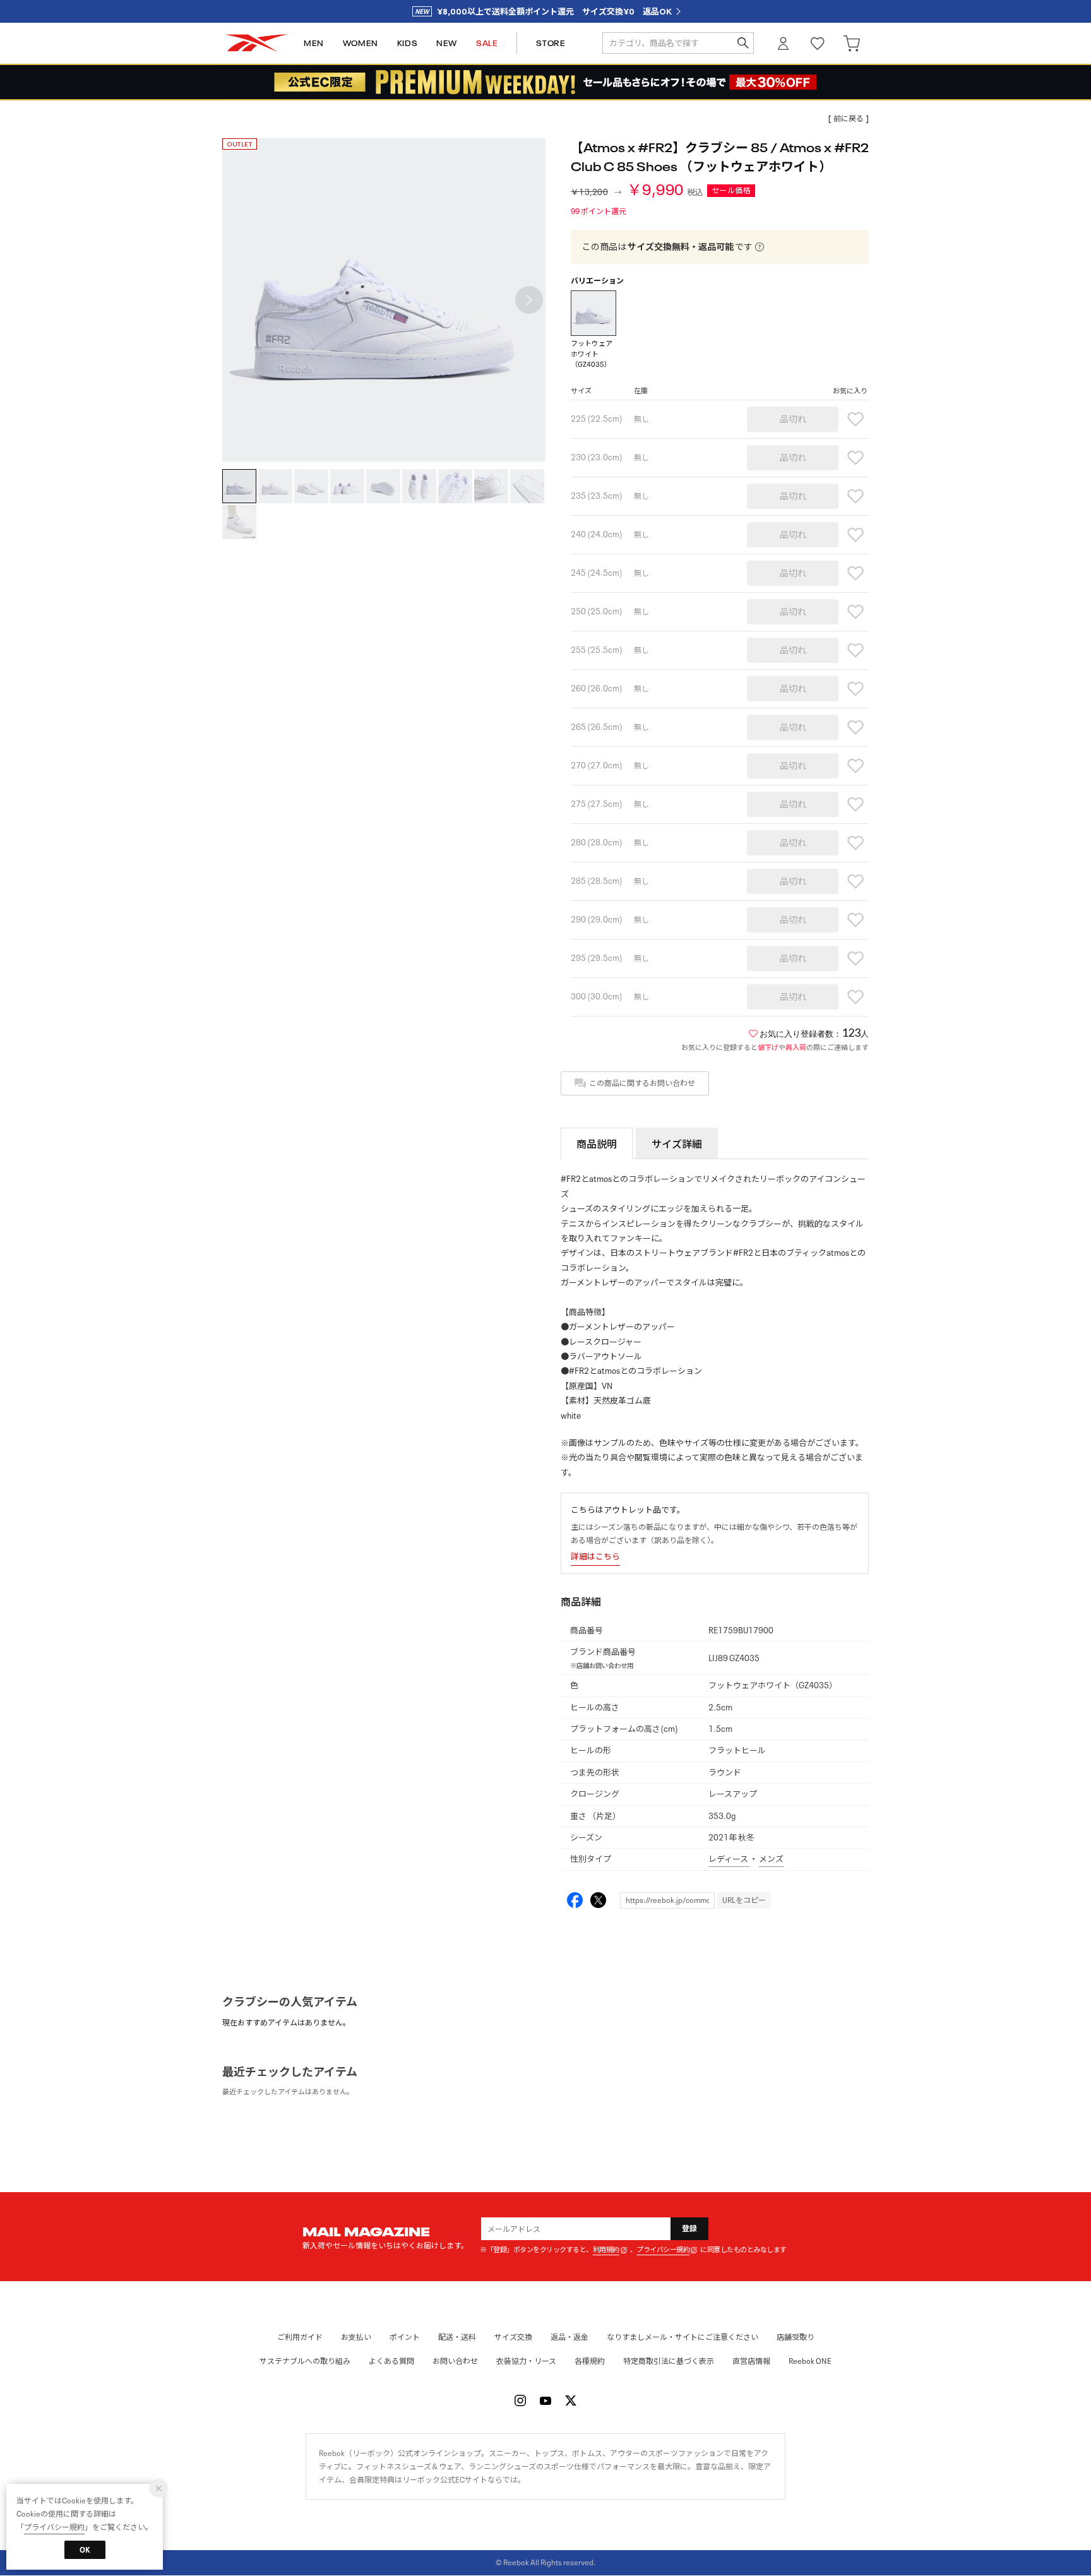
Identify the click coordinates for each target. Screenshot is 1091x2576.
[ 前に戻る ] (849, 118)
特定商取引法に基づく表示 (669, 2361)
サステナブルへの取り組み (305, 2361)
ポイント (405, 2337)
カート (852, 43)
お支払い (356, 2337)
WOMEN (361, 43)
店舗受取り (796, 2337)
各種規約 (590, 2361)
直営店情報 (751, 2361)
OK (85, 2550)
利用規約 (606, 2250)
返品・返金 (569, 2337)
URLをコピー (744, 1900)
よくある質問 (391, 2361)
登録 (690, 2228)
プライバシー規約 (663, 2250)
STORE (551, 43)
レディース (729, 1859)
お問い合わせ (455, 2361)
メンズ (771, 1859)
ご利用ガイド (300, 2337)
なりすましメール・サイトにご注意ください (683, 2337)
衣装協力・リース (526, 2361)
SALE (487, 43)
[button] (529, 300)
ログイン (784, 43)
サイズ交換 (513, 2337)
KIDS (407, 43)
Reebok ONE (810, 2361)
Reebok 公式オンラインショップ (256, 43)
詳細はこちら (595, 1557)
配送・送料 (457, 2337)
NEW (447, 43)
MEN (314, 43)
